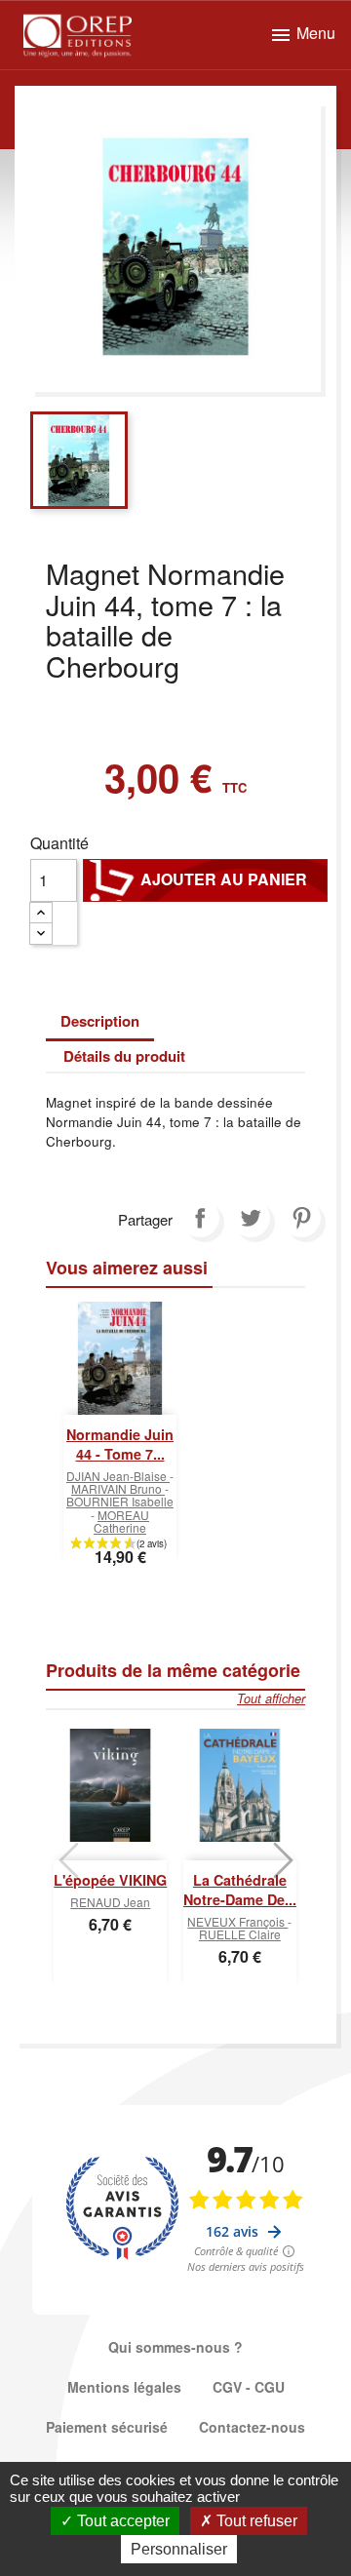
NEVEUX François (237, 1921)
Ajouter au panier (205, 879)
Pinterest (301, 1218)
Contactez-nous (252, 2427)
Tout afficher (271, 1698)
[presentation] (68, 1860)
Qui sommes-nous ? (175, 2347)
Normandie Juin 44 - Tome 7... (120, 1444)
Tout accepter (121, 2521)
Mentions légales (124, 2387)
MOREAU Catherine (121, 1521)
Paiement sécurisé (107, 2427)
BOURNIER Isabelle (120, 1501)
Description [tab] (100, 1021)
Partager (200, 1218)
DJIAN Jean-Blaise (118, 1476)
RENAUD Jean (110, 1902)
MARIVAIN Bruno (118, 1488)
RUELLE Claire (240, 1934)
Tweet (251, 1218)
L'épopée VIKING (110, 1880)
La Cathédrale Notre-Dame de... (240, 1890)
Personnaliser (179, 2549)
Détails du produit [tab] (124, 1056)
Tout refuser (255, 2521)
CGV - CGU (249, 2387)
